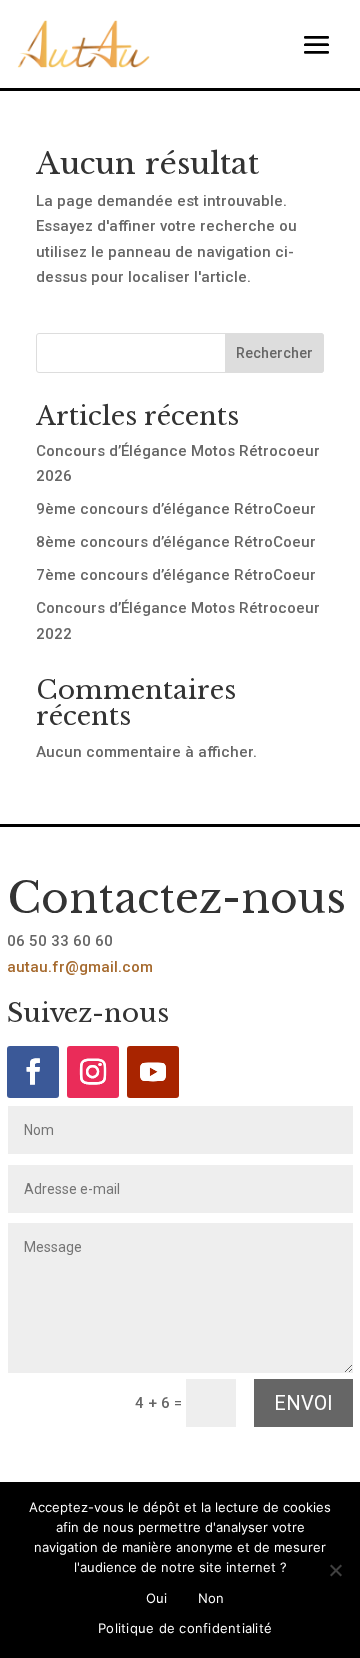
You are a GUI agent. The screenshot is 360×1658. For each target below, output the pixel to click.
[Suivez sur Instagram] (93, 1072)
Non (211, 1598)
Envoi (303, 1403)
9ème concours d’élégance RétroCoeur (176, 509)
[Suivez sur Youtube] (153, 1072)
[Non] (335, 1570)
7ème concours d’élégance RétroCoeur (176, 575)
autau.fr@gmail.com (80, 967)
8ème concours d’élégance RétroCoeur (176, 542)
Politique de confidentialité (185, 1628)
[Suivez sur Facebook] (33, 1072)
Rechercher (274, 353)
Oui (157, 1598)
